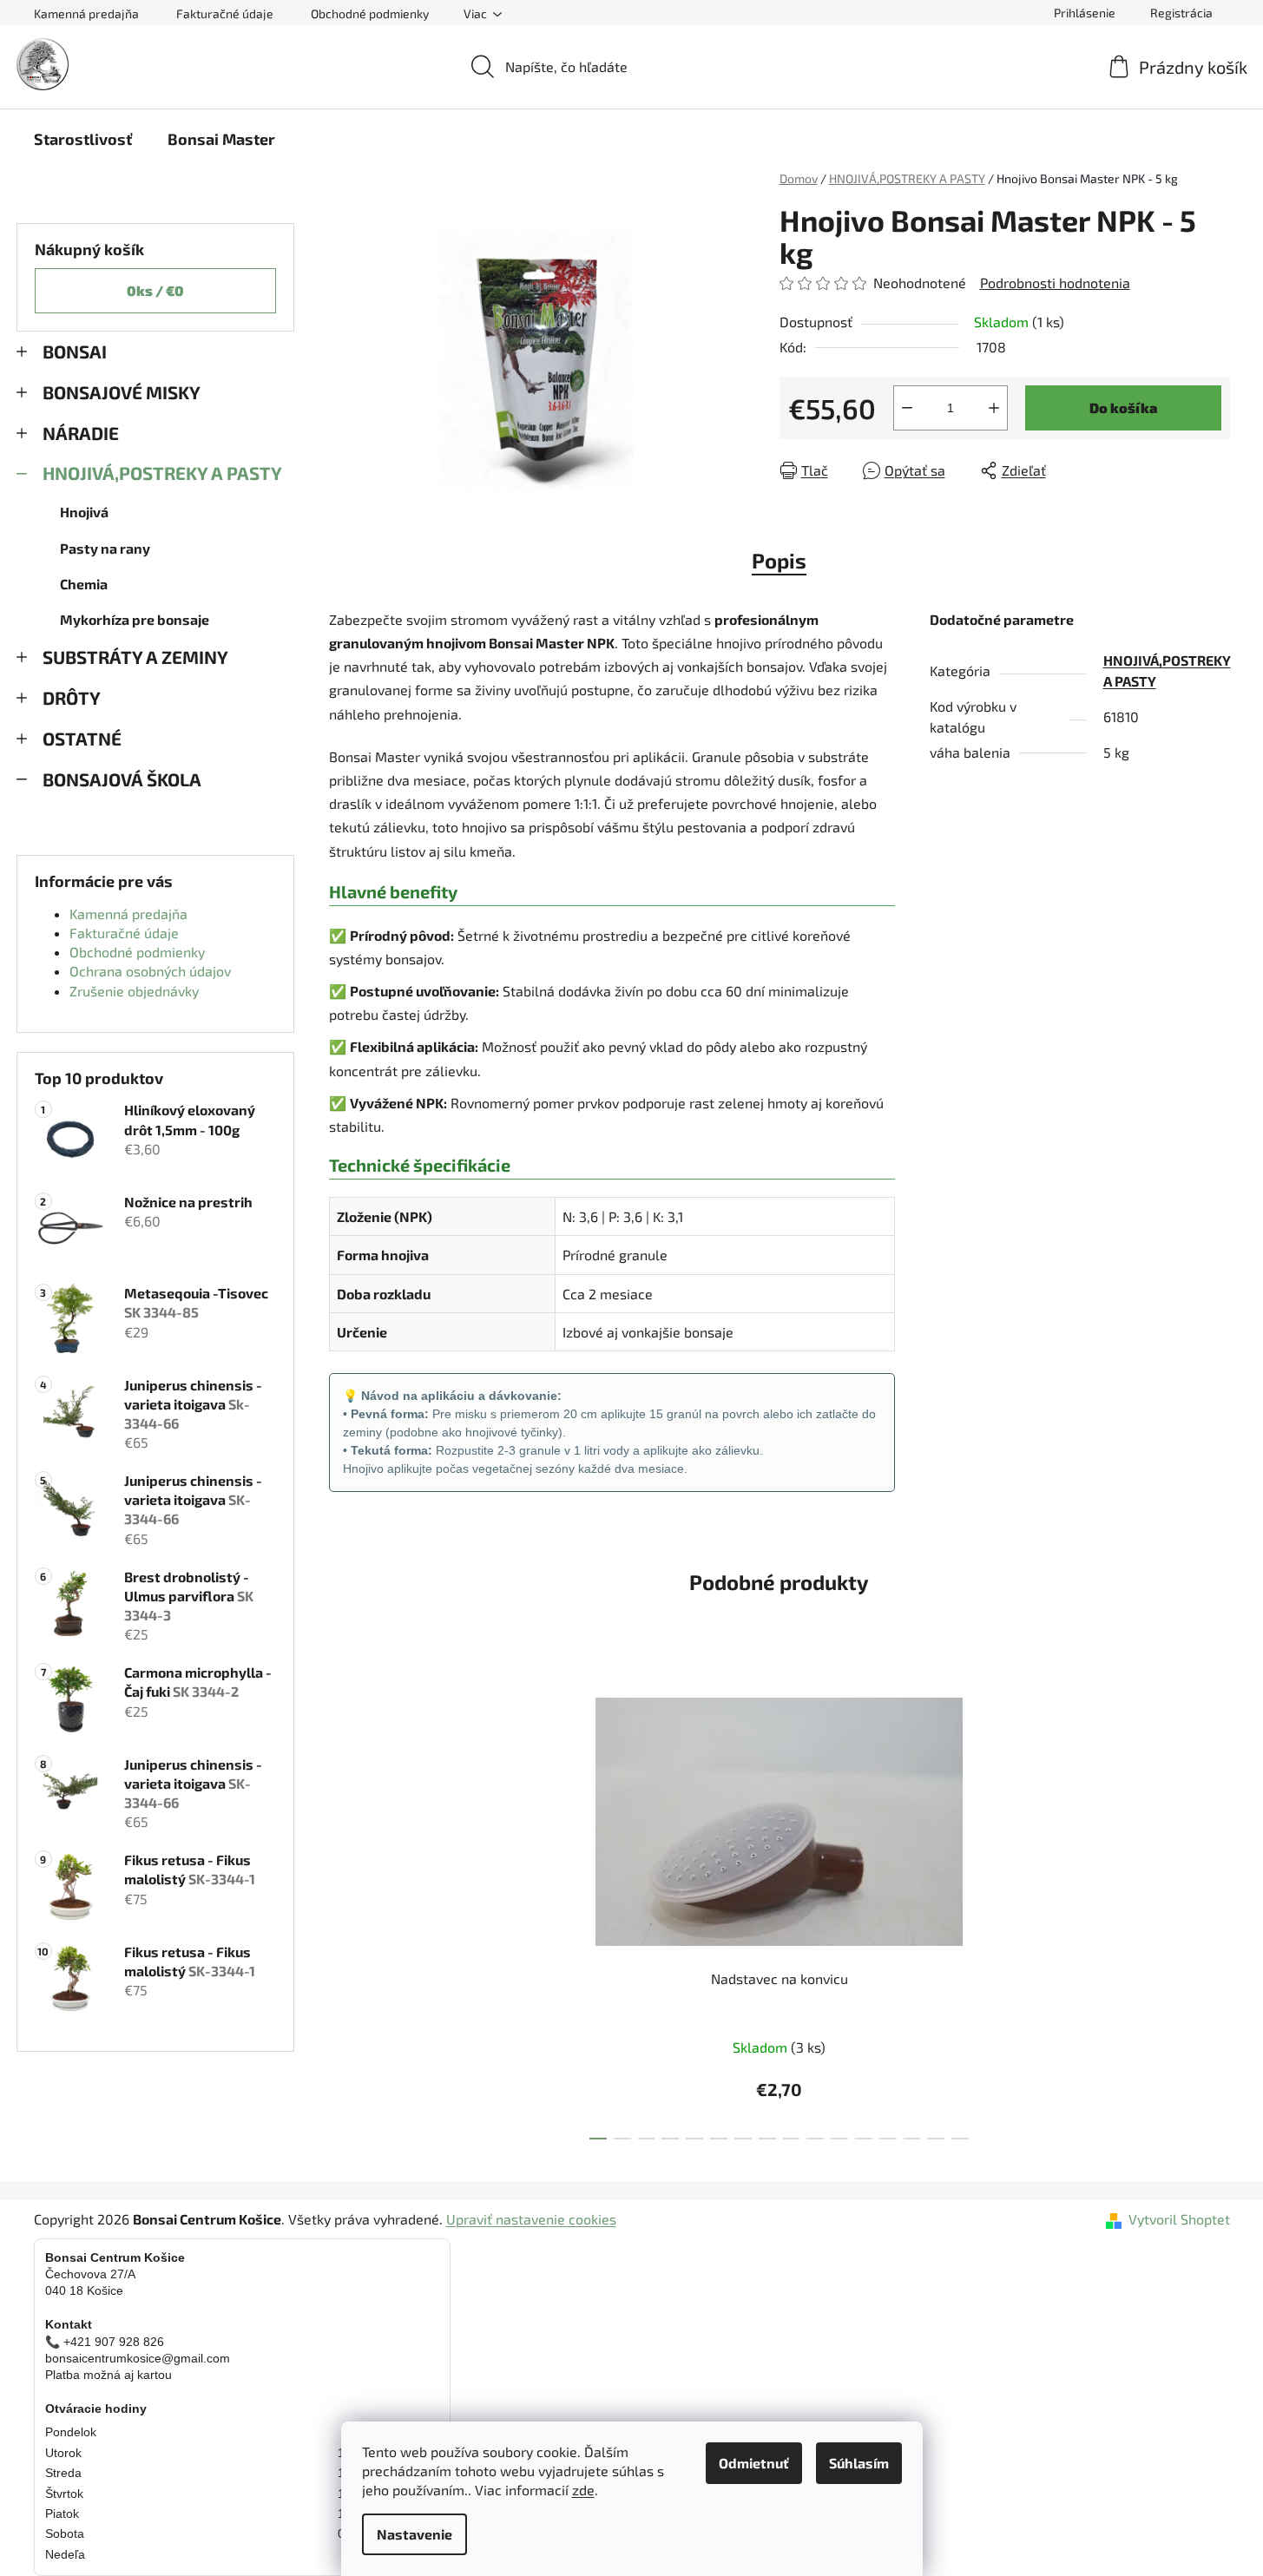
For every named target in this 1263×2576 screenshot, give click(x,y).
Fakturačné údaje (225, 13)
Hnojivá (84, 512)
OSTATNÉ (82, 738)
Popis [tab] (779, 560)
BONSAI (75, 351)
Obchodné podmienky (370, 13)
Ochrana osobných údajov (150, 971)
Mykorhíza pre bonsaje (135, 619)
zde (583, 2490)
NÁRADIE (81, 433)
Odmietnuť (754, 2463)
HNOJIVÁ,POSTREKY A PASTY (162, 473)
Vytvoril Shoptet (1179, 2219)
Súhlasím (859, 2463)
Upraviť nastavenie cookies (531, 2219)
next (990, 1906)
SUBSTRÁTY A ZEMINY (135, 657)
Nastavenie (414, 2534)
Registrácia (1181, 13)
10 (839, 2139)
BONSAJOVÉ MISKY (122, 392)
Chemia (84, 584)
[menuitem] (83, 139)
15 (960, 2139)
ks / (155, 290)
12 (888, 2139)
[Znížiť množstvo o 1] (907, 408)
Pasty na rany (105, 548)
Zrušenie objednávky (134, 991)
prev (568, 1906)
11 (864, 2139)
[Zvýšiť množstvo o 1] (994, 408)
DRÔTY (72, 697)
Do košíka (1123, 407)
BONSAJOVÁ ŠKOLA (122, 779)
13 (912, 2139)
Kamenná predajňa (86, 13)
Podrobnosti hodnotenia (1055, 283)
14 (936, 2139)
